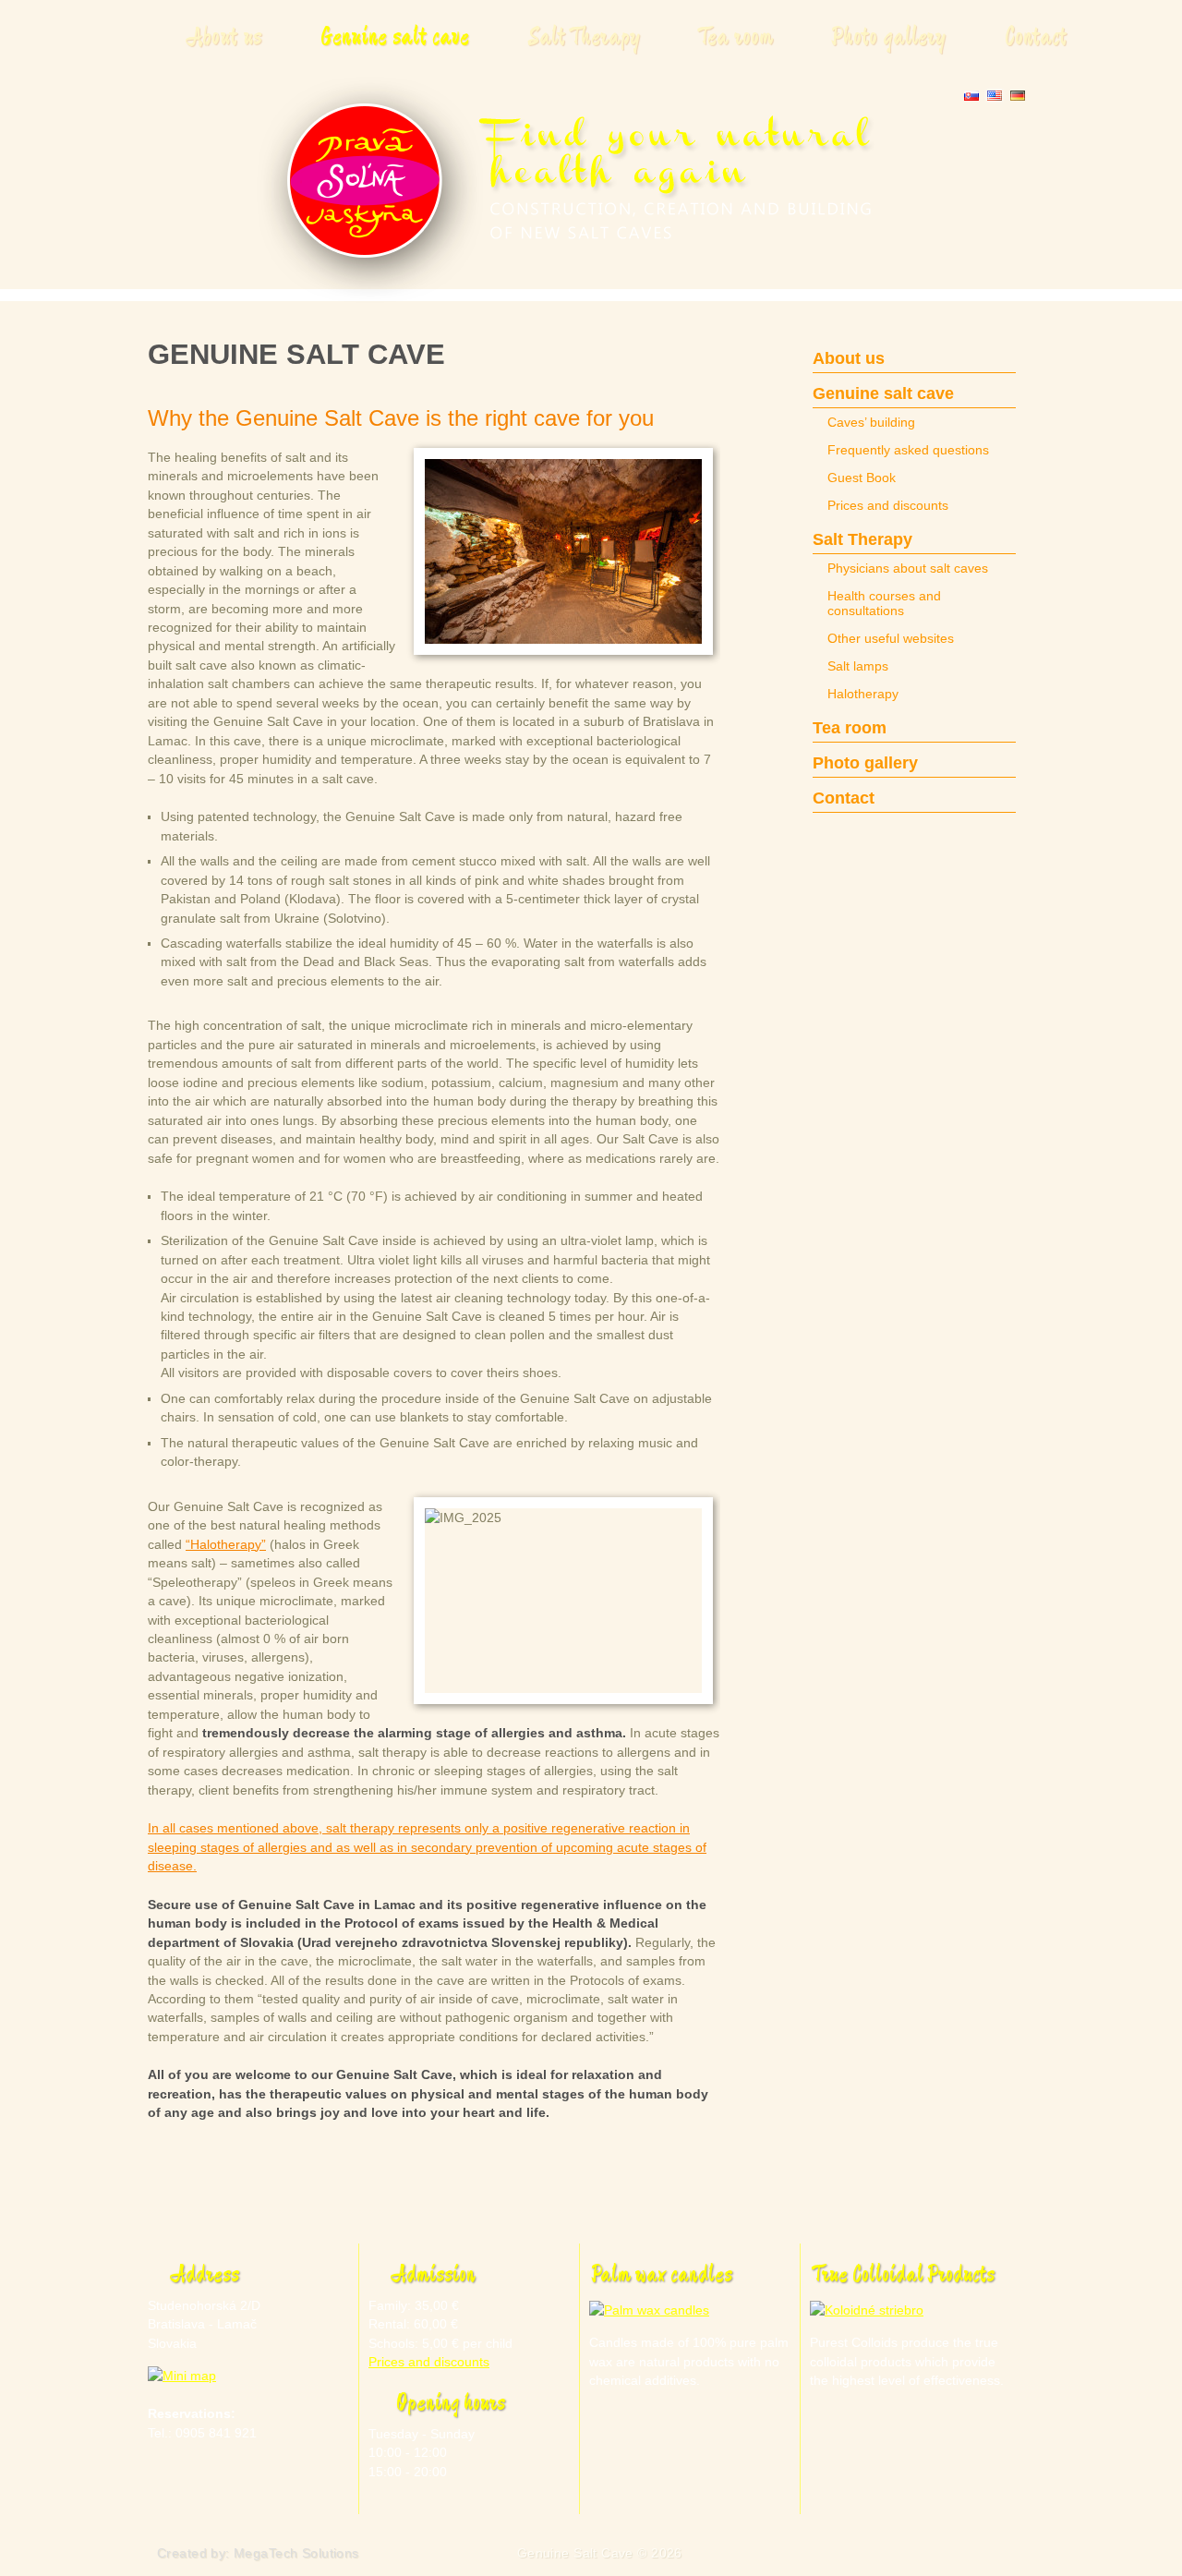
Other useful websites (891, 638)
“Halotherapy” (226, 1544)
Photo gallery (889, 37)
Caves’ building (871, 422)
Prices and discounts (888, 505)
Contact (1036, 37)
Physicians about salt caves (908, 568)
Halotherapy (863, 694)
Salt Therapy (584, 37)
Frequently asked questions (908, 450)
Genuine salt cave (395, 37)
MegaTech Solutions (296, 2553)
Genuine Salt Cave (575, 2553)
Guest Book (862, 478)
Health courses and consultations (884, 603)
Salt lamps (858, 666)
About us (224, 37)
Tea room (736, 37)
